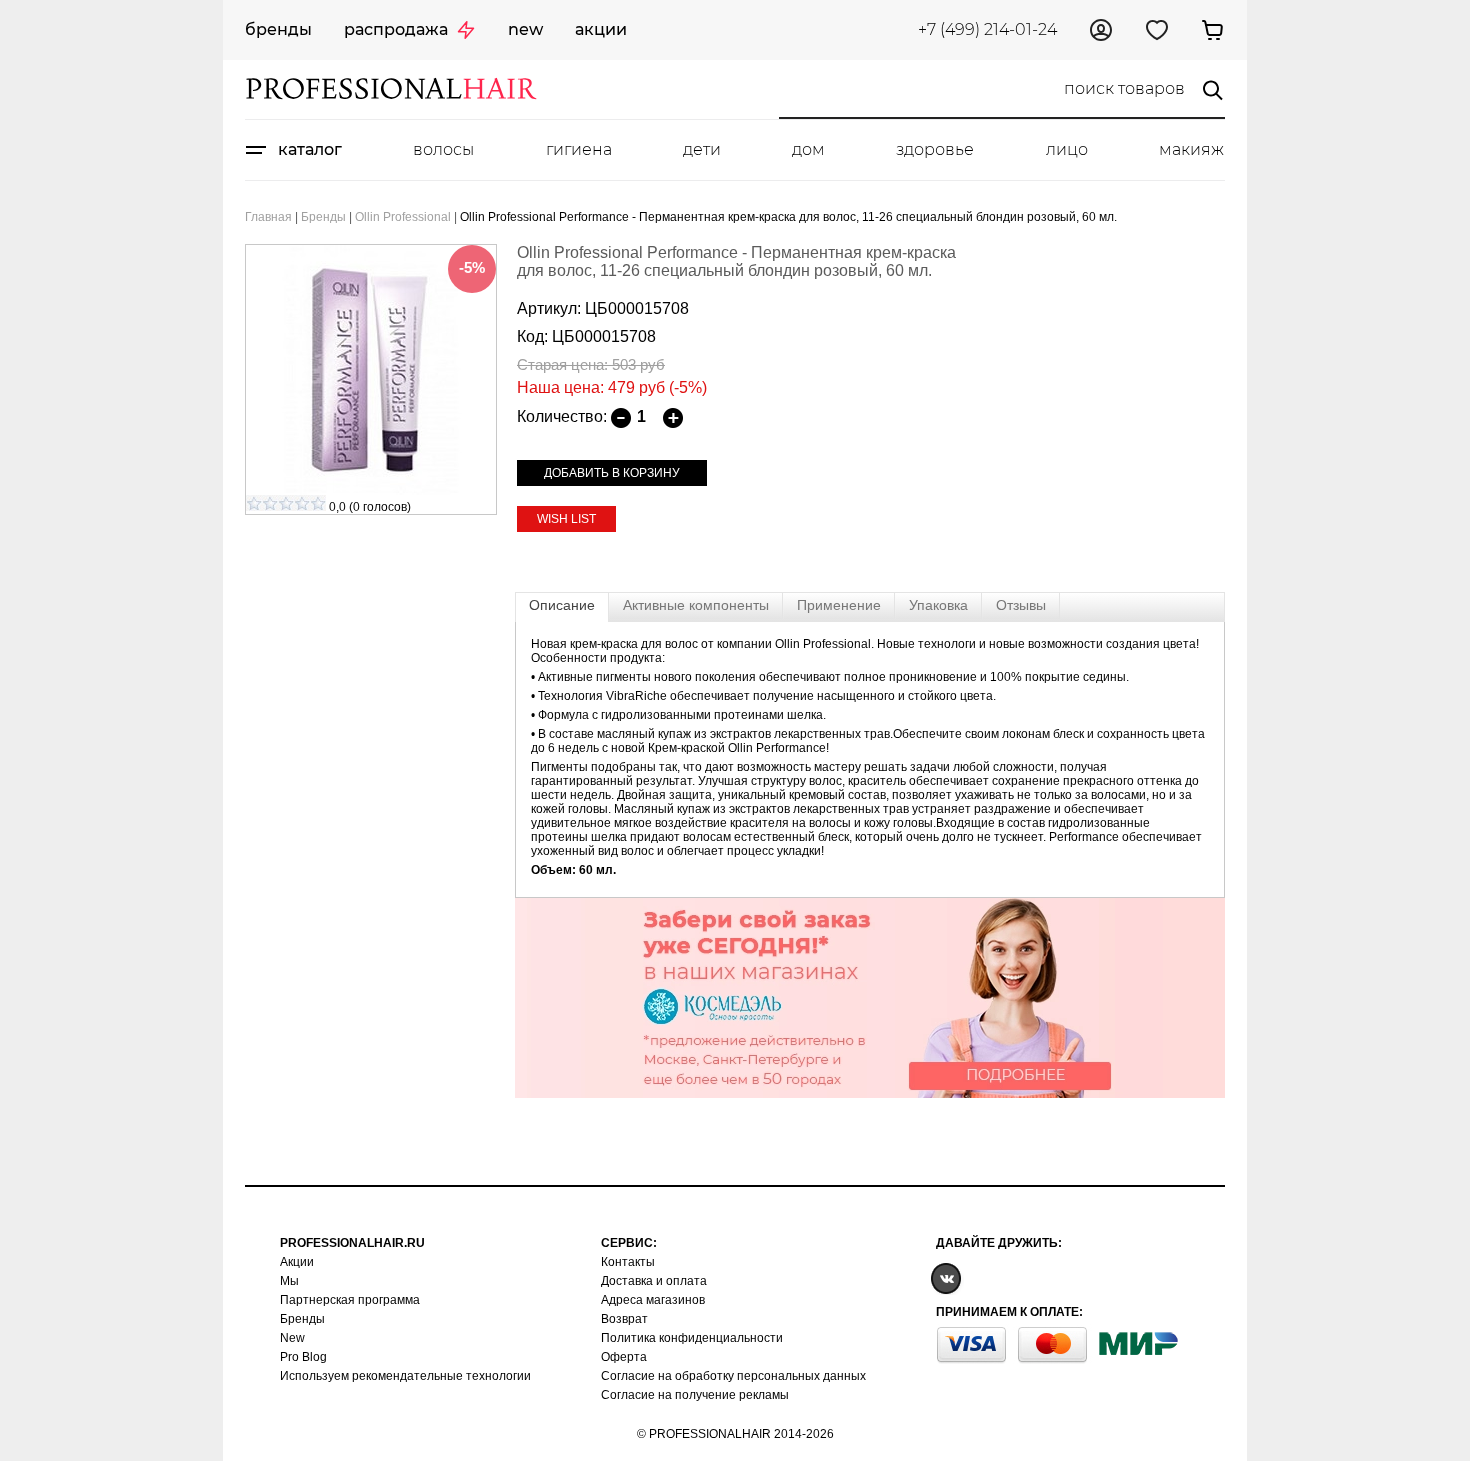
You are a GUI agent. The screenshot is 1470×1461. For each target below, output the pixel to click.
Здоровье (935, 149)
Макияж (1191, 149)
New (525, 29)
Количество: (562, 416)
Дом (808, 149)
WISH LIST (566, 519)
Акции (601, 29)
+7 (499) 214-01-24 (987, 29)
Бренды (278, 29)
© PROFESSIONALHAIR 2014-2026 (735, 1434)
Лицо (1067, 149)
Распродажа (396, 29)
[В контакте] (946, 1277)
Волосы (443, 149)
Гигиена (579, 149)
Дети (702, 149)
